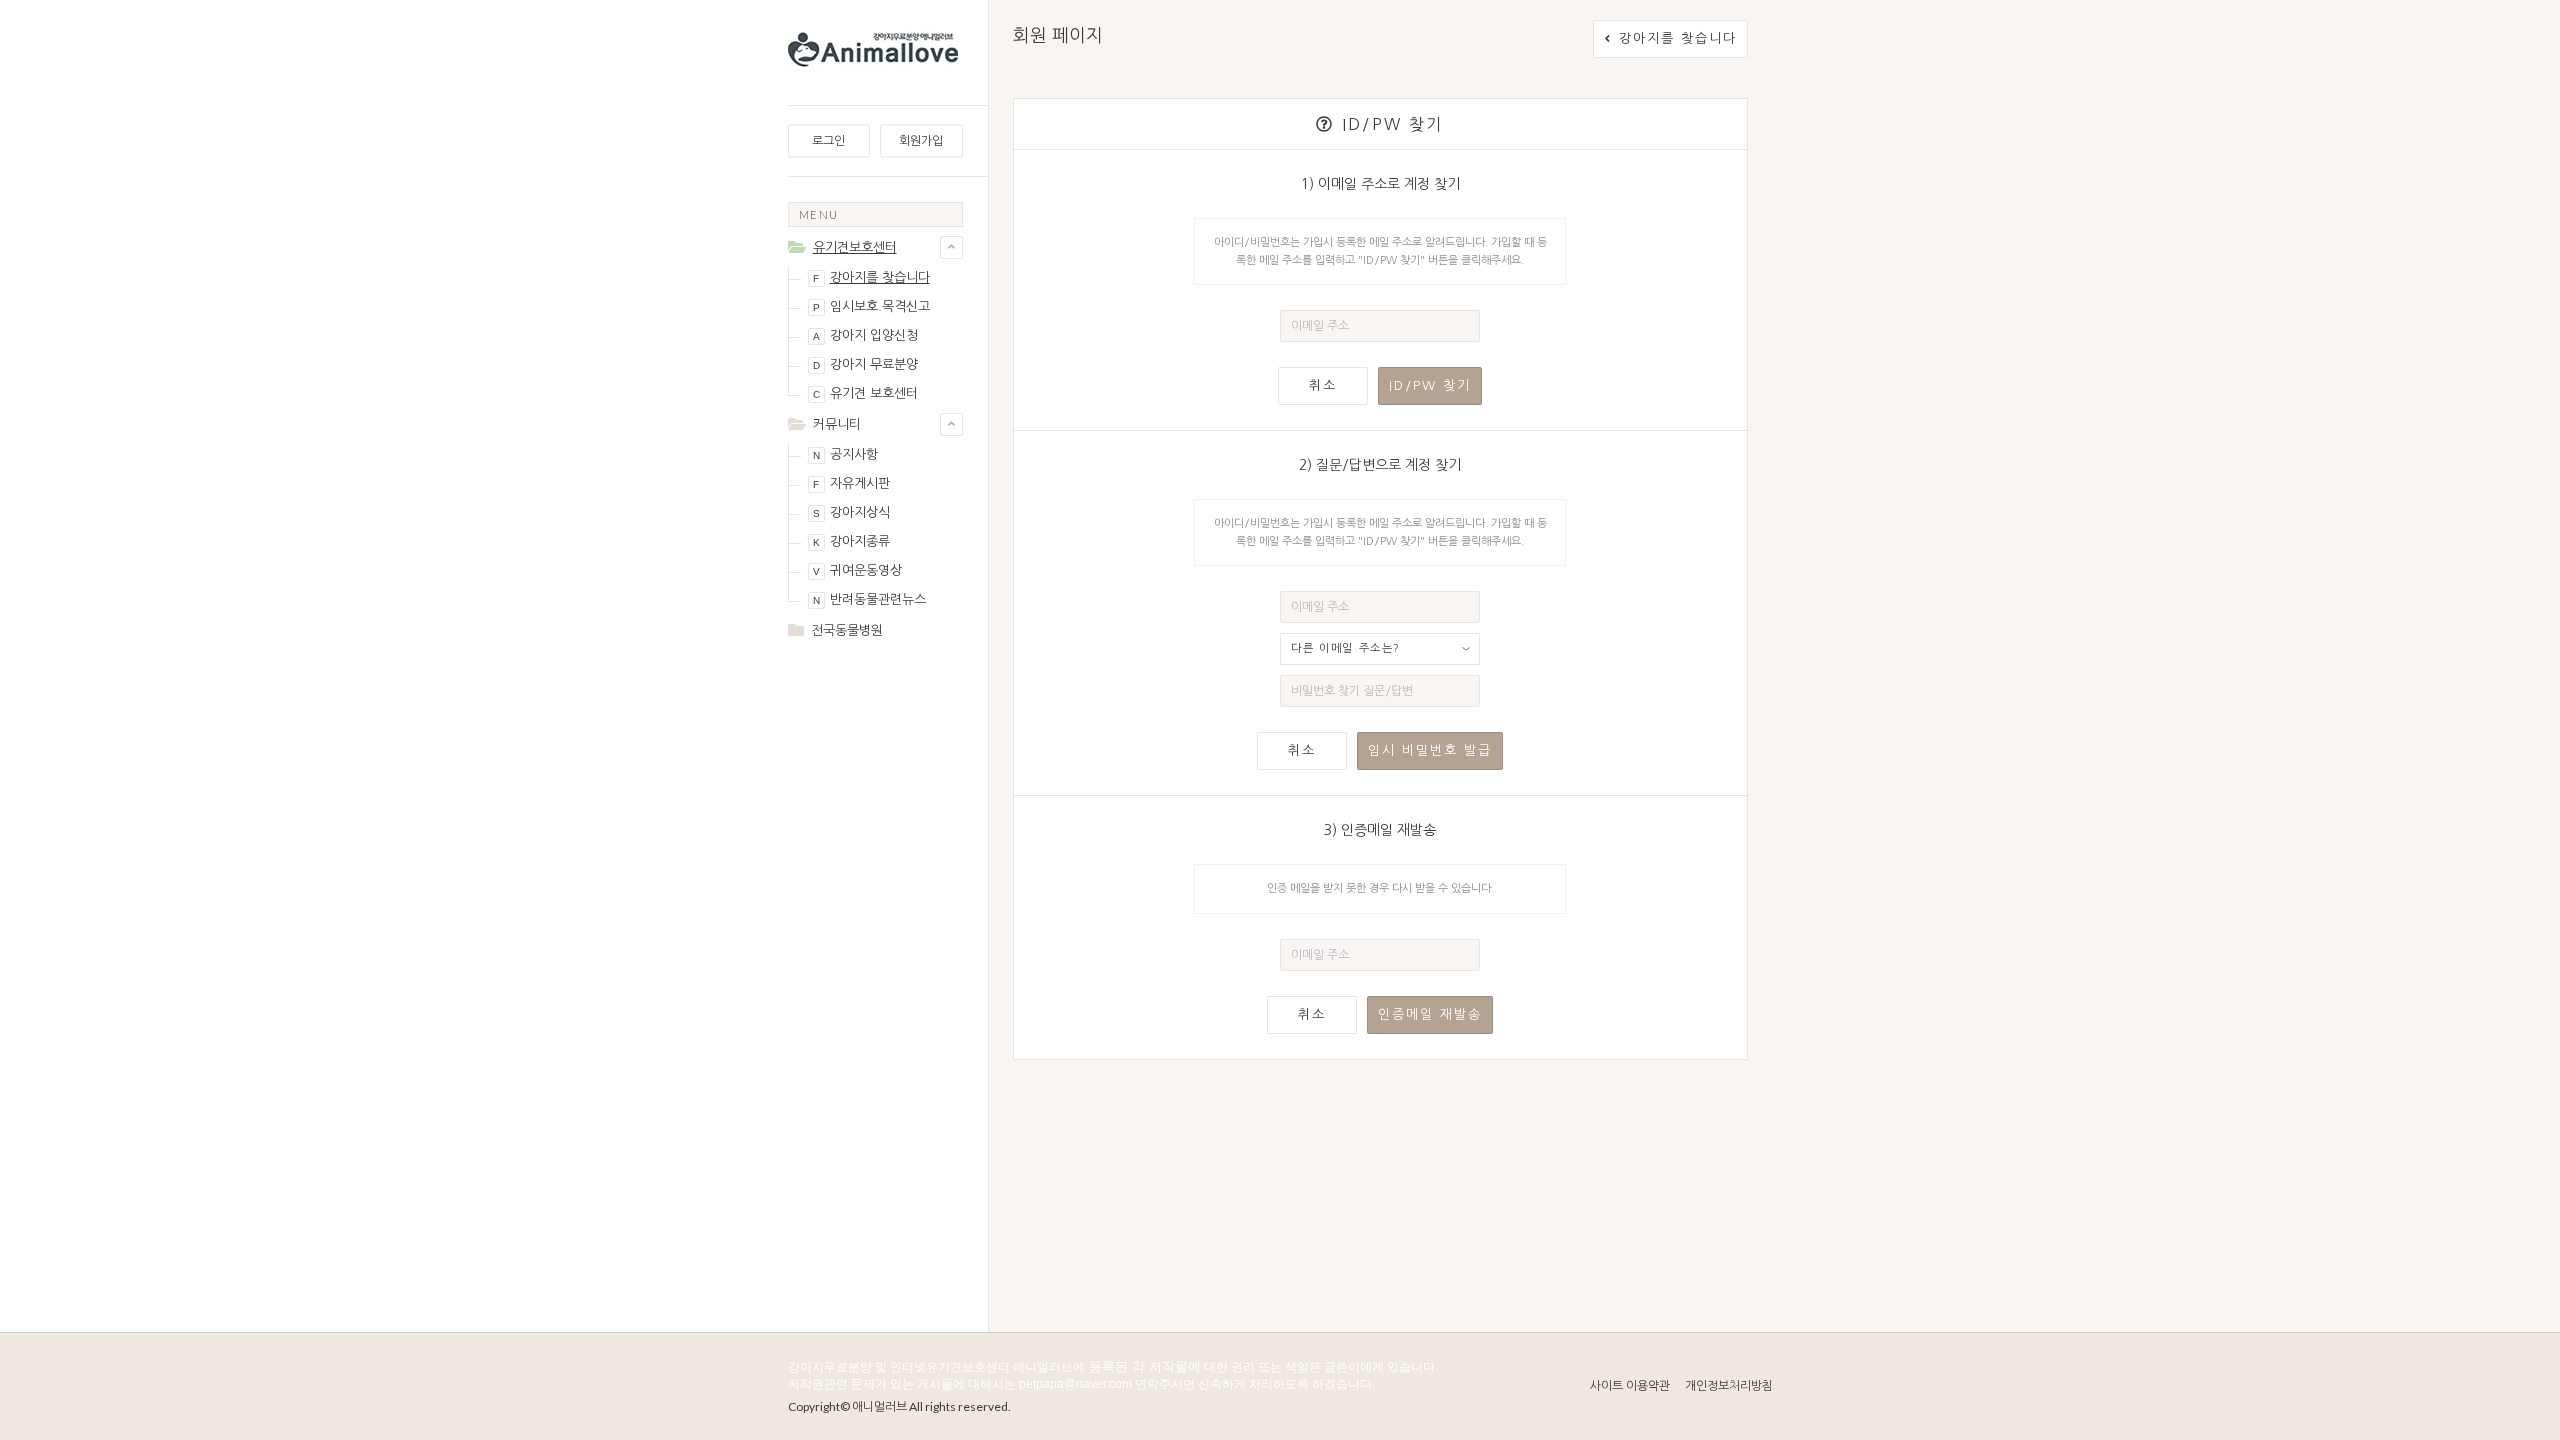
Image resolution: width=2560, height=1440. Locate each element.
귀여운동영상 (857, 570)
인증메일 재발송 (1430, 1014)
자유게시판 (851, 483)
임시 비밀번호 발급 (1430, 750)
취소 (1323, 385)
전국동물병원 (847, 630)
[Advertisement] (875, 972)
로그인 (828, 141)
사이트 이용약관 (1630, 1386)
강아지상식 (851, 512)
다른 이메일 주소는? (1346, 648)
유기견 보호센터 (865, 393)
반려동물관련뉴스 (869, 599)
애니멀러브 (879, 1406)
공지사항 (845, 454)
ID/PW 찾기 (1430, 385)
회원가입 (921, 141)
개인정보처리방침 (1729, 1386)
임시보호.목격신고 (871, 306)
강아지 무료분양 (865, 364)
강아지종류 (851, 541)
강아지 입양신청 (865, 335)
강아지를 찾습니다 (871, 277)
